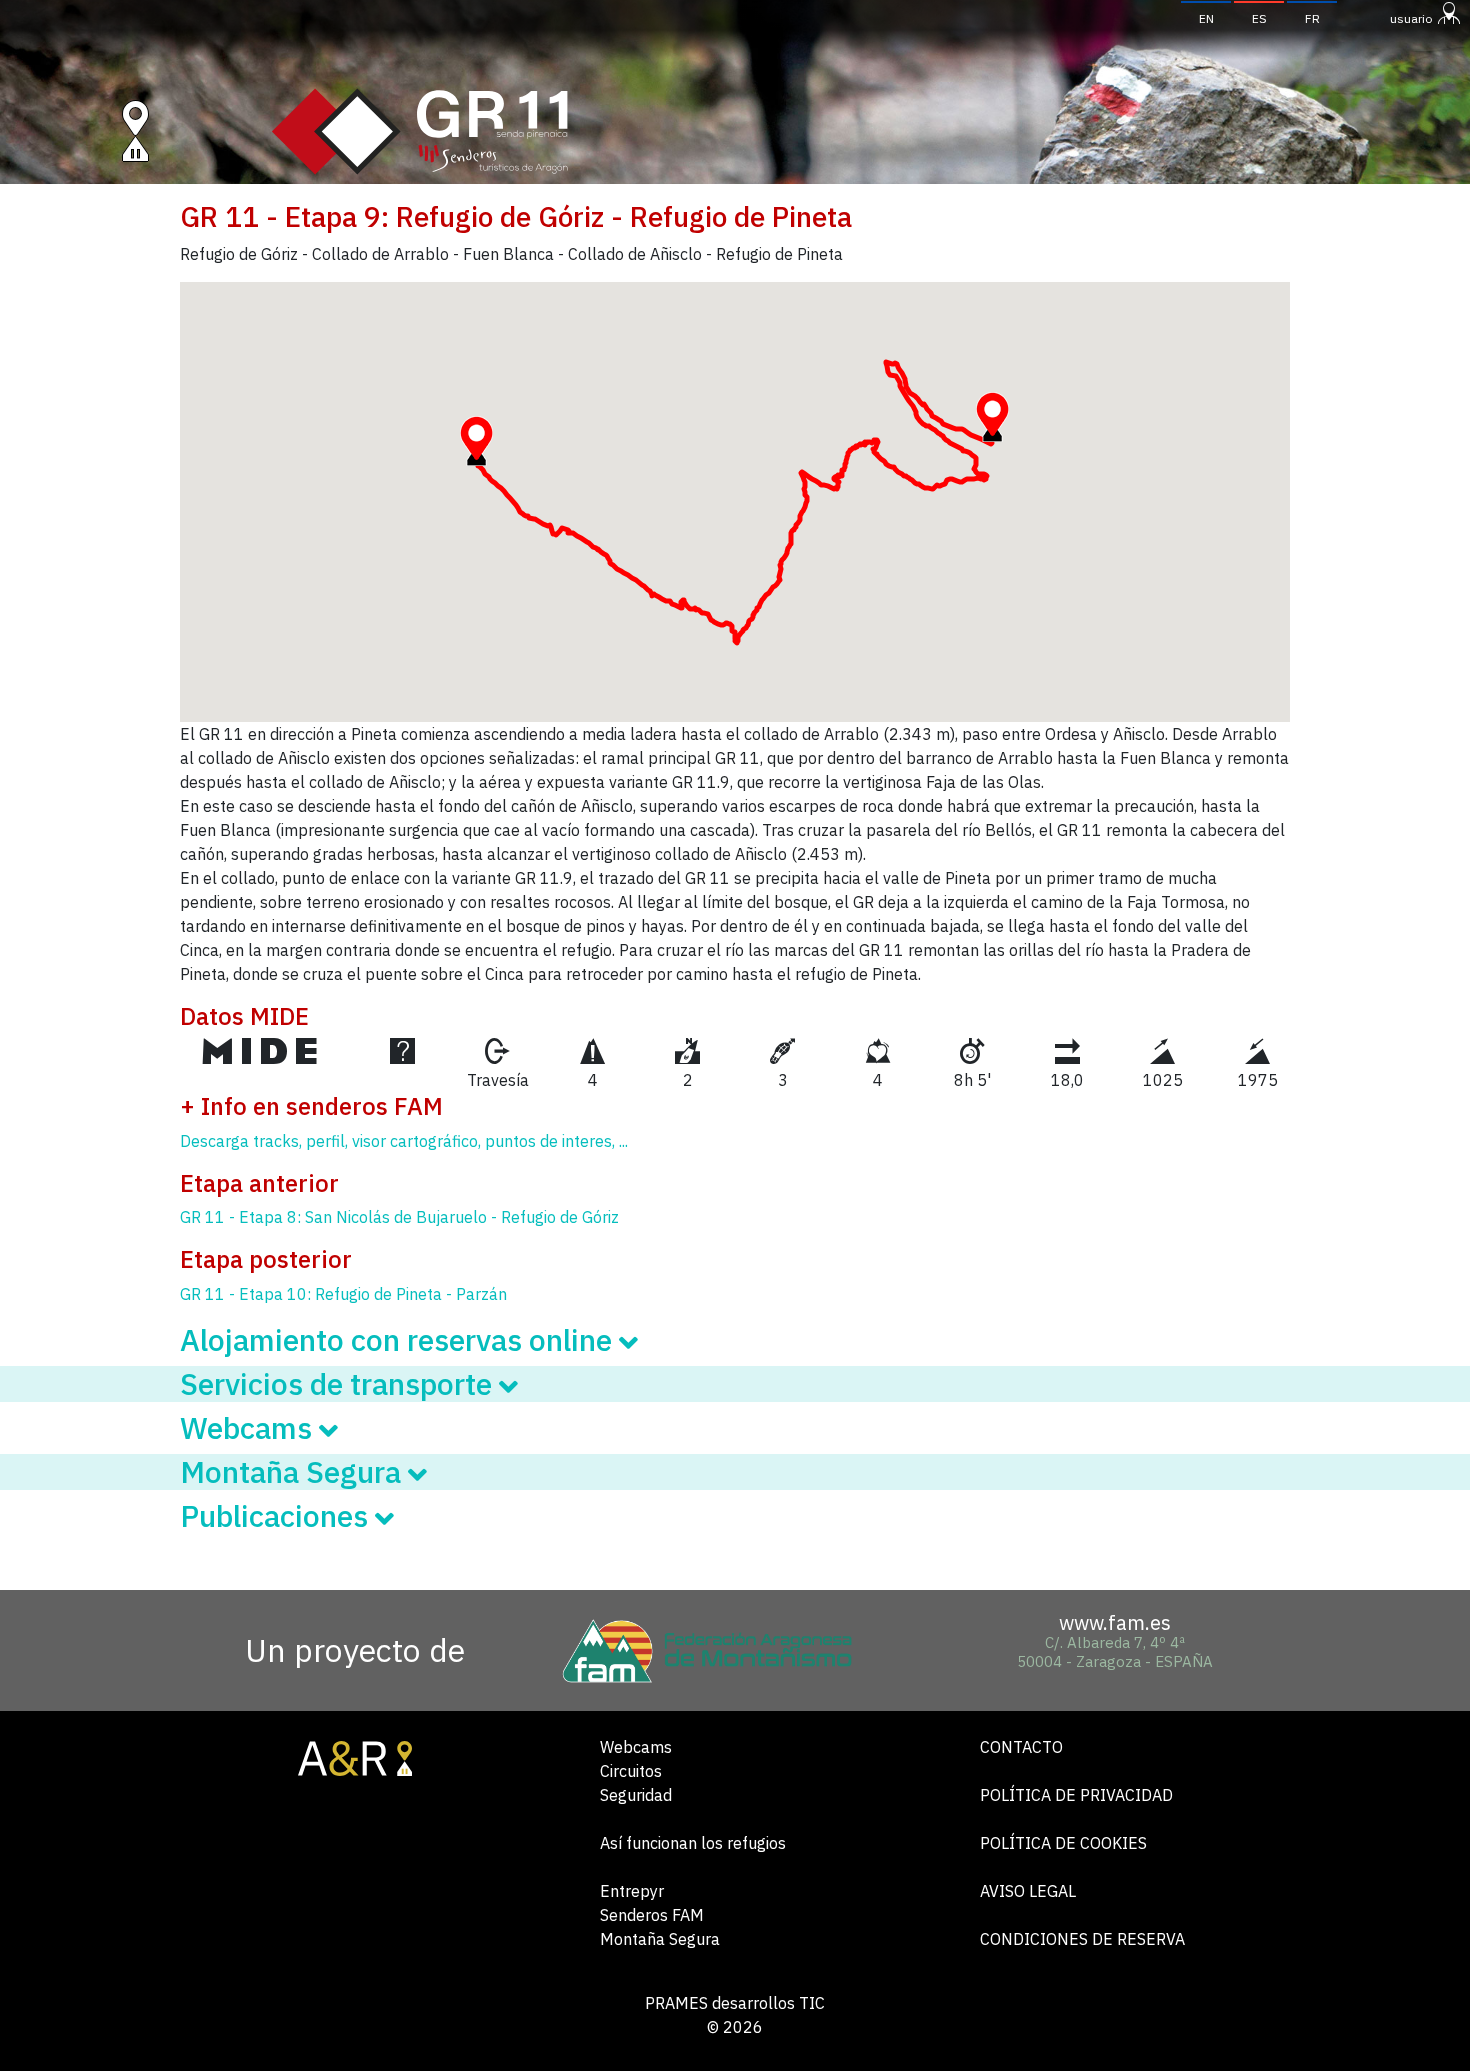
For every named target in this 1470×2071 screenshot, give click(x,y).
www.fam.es (1115, 1622)
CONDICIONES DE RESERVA (1082, 1939)
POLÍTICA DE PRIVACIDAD (1076, 1795)
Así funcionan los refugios (693, 1843)
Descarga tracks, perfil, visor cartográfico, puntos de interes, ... (404, 1141)
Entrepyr (632, 1891)
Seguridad (636, 1795)
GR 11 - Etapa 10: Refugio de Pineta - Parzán (343, 1294)
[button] (476, 441)
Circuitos (631, 1771)
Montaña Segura (660, 1939)
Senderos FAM (652, 1915)
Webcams (636, 1747)
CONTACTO (1021, 1747)
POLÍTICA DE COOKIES (1063, 1843)
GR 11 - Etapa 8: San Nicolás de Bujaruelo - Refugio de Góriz (399, 1217)
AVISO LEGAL (1028, 1891)
